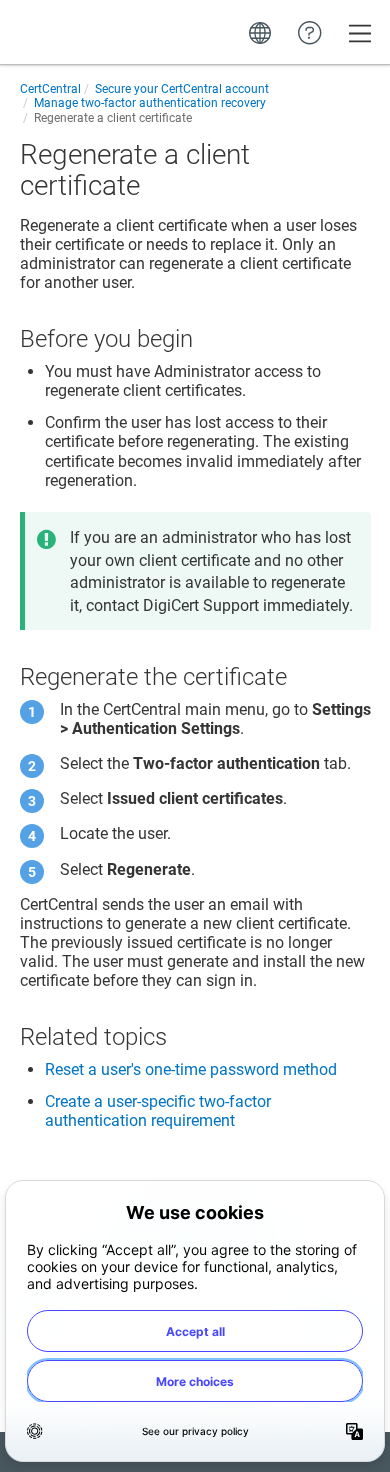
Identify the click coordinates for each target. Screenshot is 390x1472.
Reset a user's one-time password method (191, 1069)
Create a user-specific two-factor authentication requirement (158, 1111)
